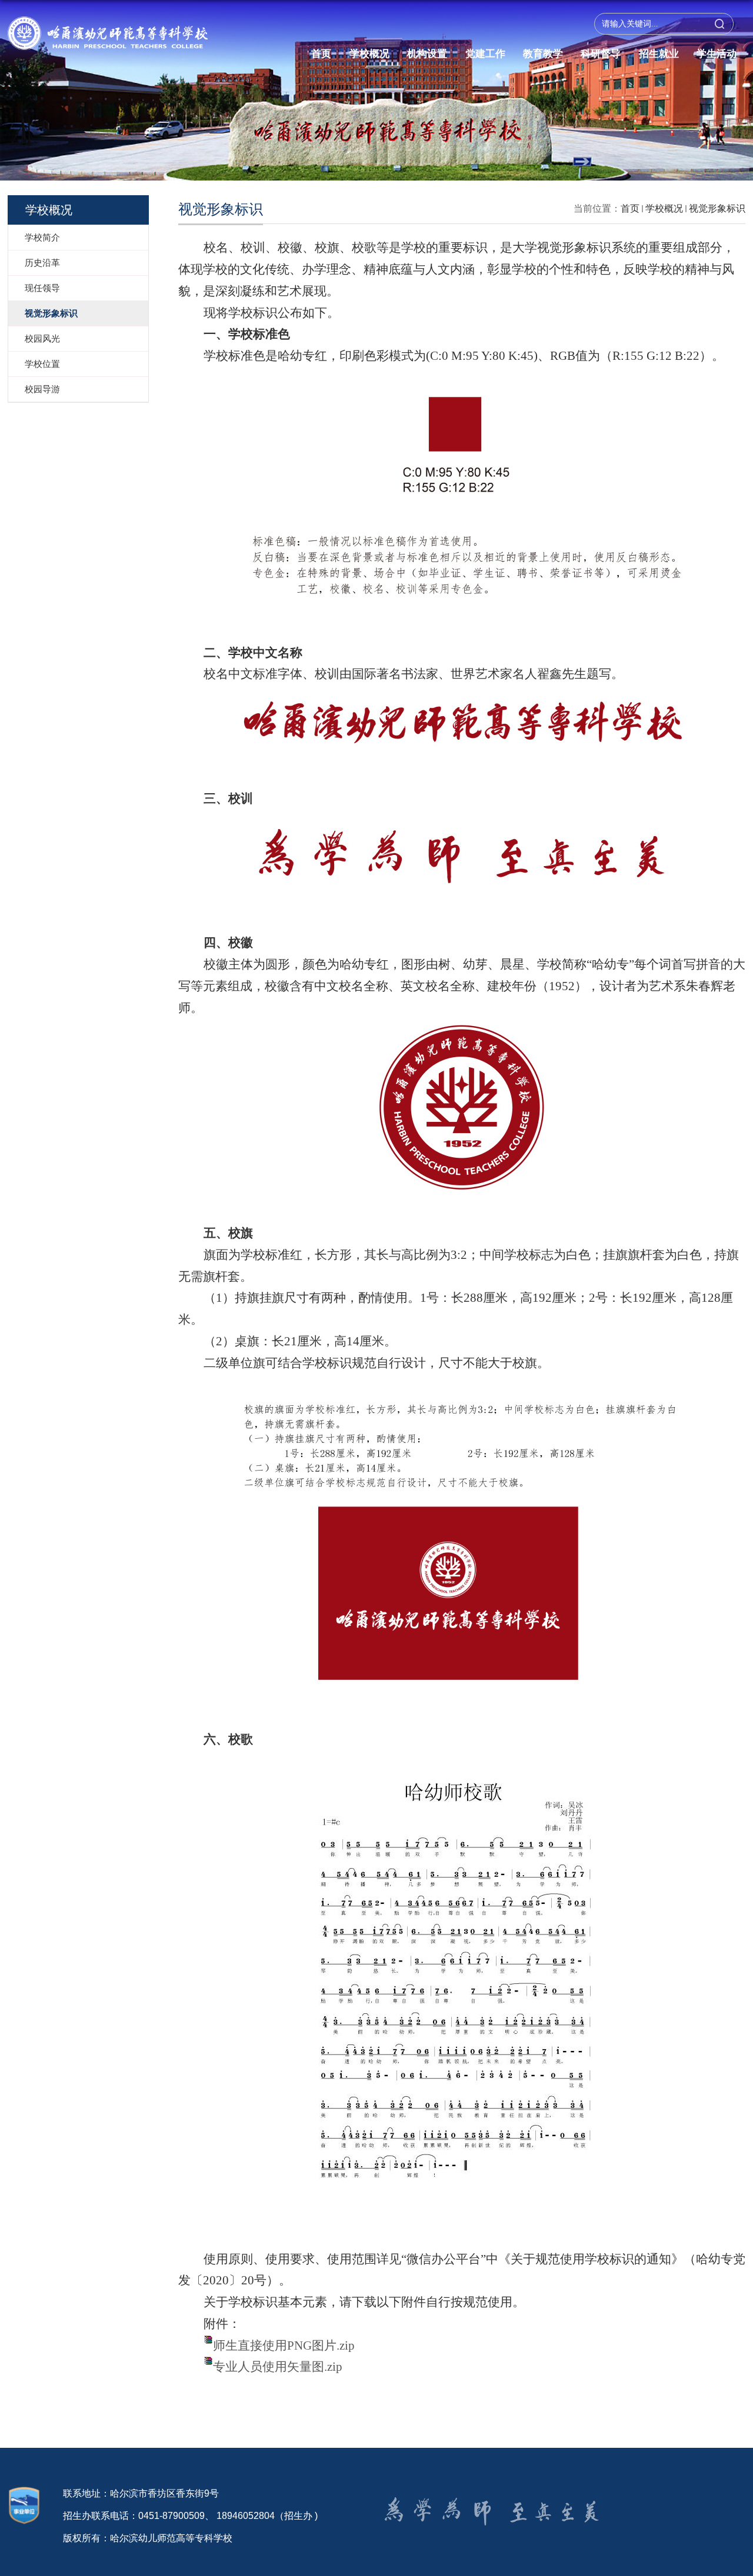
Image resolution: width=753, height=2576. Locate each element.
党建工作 (485, 54)
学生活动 (717, 54)
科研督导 (601, 54)
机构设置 (427, 54)
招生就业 (659, 54)
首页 (321, 54)
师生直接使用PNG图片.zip (284, 2346)
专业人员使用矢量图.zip (278, 2367)
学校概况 (369, 54)
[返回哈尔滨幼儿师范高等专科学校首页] (108, 26)
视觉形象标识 (717, 208)
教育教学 (543, 54)
